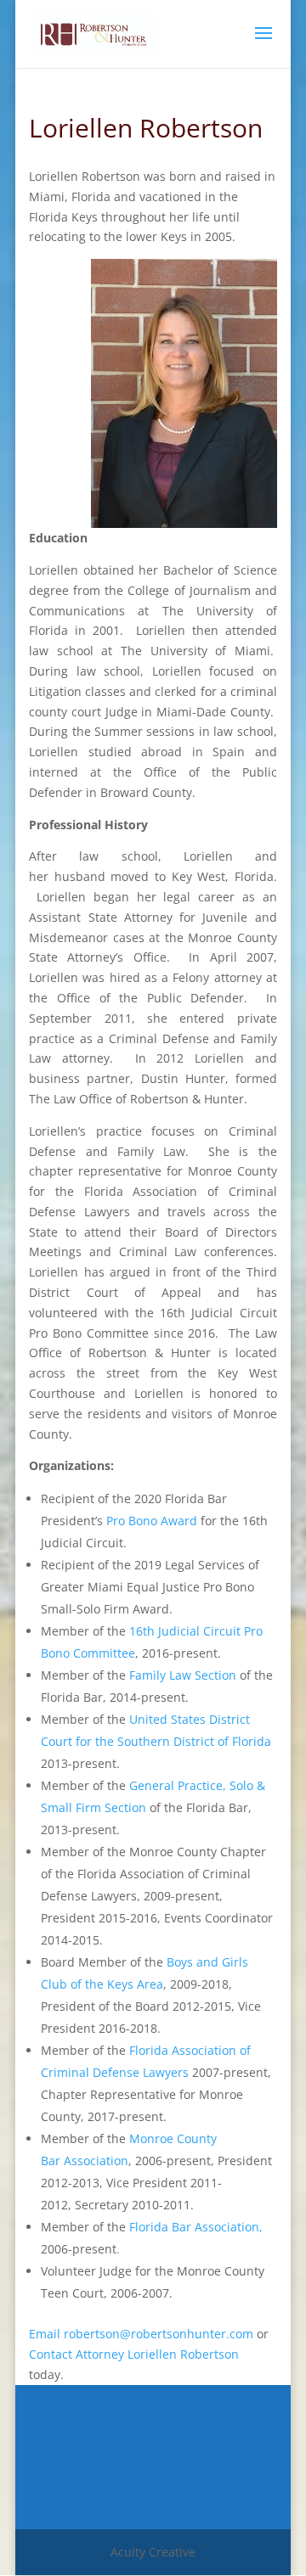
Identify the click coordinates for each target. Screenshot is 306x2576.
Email (45, 2334)
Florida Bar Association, (196, 2227)
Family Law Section (183, 1675)
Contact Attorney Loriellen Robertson (134, 2354)
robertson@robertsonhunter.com (159, 2334)
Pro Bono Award (152, 1521)
